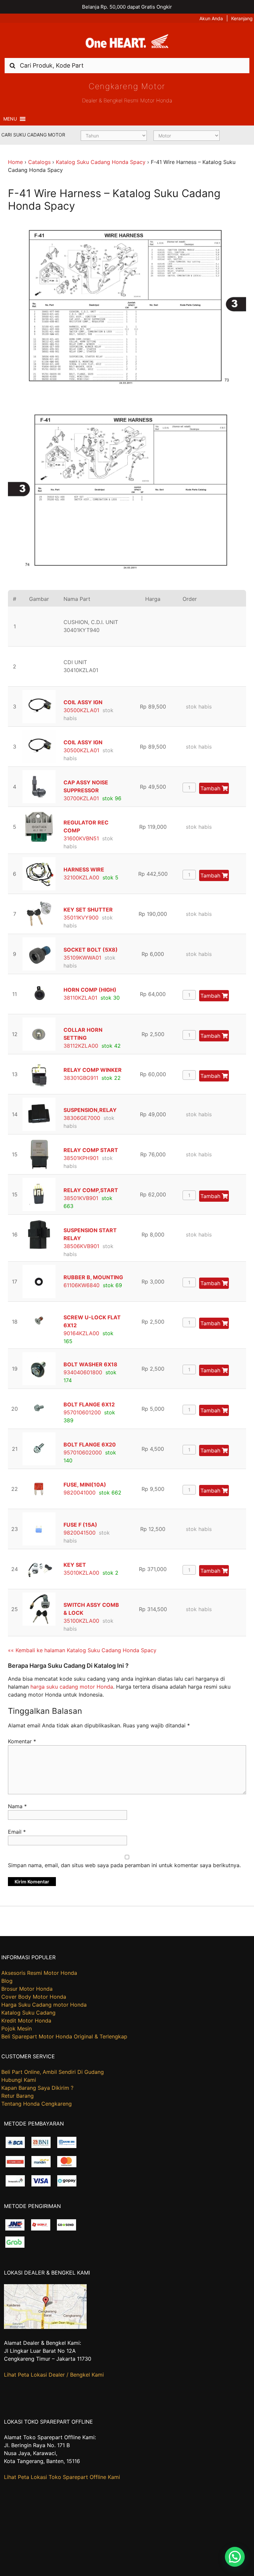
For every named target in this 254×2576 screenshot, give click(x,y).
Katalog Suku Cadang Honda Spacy (101, 162)
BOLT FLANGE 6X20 (90, 1445)
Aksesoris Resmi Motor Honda (39, 1973)
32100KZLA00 (81, 877)
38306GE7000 (82, 1118)
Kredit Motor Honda (26, 2021)
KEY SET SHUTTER (88, 910)
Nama (17, 1806)
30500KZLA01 (81, 710)
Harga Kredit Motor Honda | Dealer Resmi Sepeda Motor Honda (127, 43)
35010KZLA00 (81, 1573)
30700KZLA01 (81, 798)
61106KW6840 (82, 1285)
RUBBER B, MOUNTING (93, 1277)
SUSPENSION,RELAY (90, 1110)
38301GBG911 (81, 1078)
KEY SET (75, 1565)
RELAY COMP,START (91, 1190)
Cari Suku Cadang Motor (33, 135)
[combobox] (127, 65)
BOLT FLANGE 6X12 (89, 1404)
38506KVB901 (81, 1246)
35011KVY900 (81, 918)
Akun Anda (211, 18)
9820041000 (80, 1493)
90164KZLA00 (81, 1333)
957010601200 (82, 1412)
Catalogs (39, 162)
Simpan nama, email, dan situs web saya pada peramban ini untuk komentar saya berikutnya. (124, 1865)
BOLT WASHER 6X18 (90, 1364)
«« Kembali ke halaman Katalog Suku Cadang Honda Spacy (82, 1650)
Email (17, 1832)
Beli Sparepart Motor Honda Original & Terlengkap (64, 2036)
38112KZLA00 (81, 1046)
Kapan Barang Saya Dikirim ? (37, 2088)
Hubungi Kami (19, 2080)
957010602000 (83, 1452)
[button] (10, 119)
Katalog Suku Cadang (28, 2013)
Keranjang (242, 18)
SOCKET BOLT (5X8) (91, 950)
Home (15, 162)
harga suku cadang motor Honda (72, 1687)
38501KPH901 (81, 1158)
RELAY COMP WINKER (93, 1070)
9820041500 (80, 1533)
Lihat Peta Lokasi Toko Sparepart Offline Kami (62, 2477)
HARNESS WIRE (84, 869)
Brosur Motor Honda (27, 1989)
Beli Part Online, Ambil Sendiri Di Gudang (53, 2072)
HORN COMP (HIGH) (90, 990)
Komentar (22, 1741)
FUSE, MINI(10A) (85, 1485)
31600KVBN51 (81, 838)
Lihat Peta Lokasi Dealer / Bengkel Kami (54, 2375)
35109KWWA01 (82, 958)
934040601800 (83, 1372)
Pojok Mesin (17, 2028)
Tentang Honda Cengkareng (37, 2104)
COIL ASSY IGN (83, 702)
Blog (7, 1981)
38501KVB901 (81, 1198)
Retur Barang (18, 2096)
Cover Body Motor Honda (34, 1997)
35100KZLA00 (81, 1621)
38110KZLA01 (80, 998)
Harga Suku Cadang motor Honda (44, 2005)
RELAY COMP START (91, 1150)
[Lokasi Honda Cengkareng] (45, 2327)
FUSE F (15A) (80, 1525)
